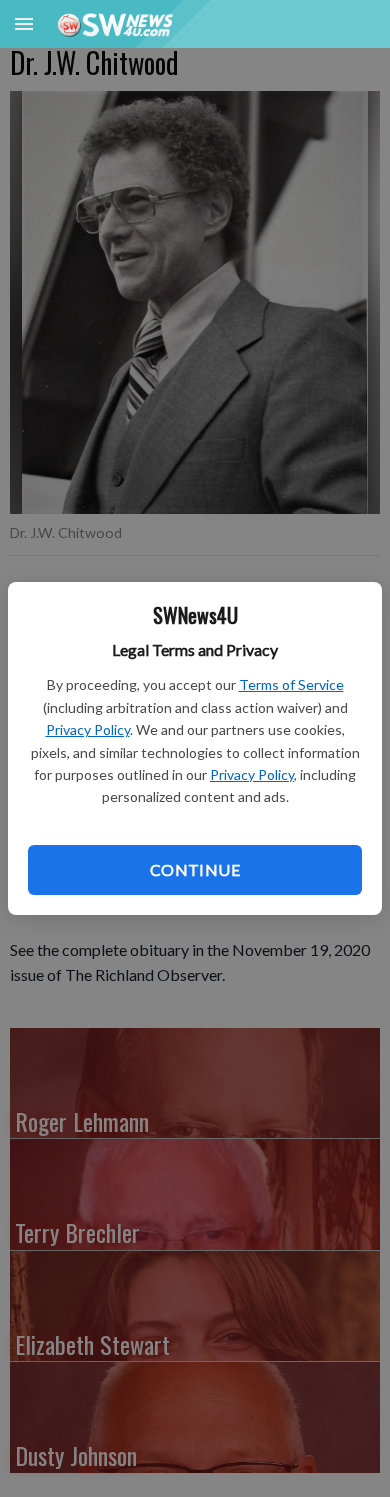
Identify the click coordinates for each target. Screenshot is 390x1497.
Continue (195, 869)
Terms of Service (291, 684)
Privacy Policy (88, 729)
